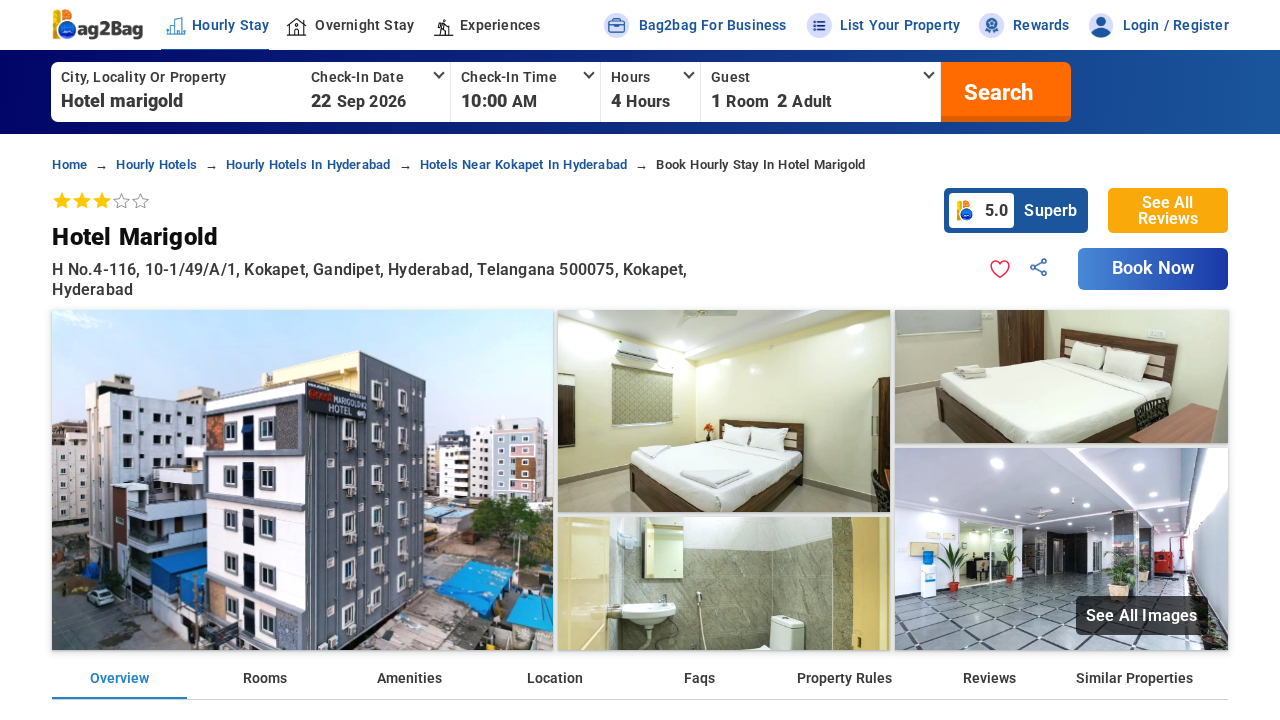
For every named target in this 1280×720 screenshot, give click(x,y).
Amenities (409, 678)
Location (555, 678)
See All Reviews (1168, 210)
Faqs (699, 678)
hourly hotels (156, 164)
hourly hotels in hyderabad (308, 164)
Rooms (265, 678)
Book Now (1153, 268)
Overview (119, 678)
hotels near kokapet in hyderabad (523, 164)
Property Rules (844, 678)
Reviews (989, 678)
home (69, 164)
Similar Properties (1134, 678)
